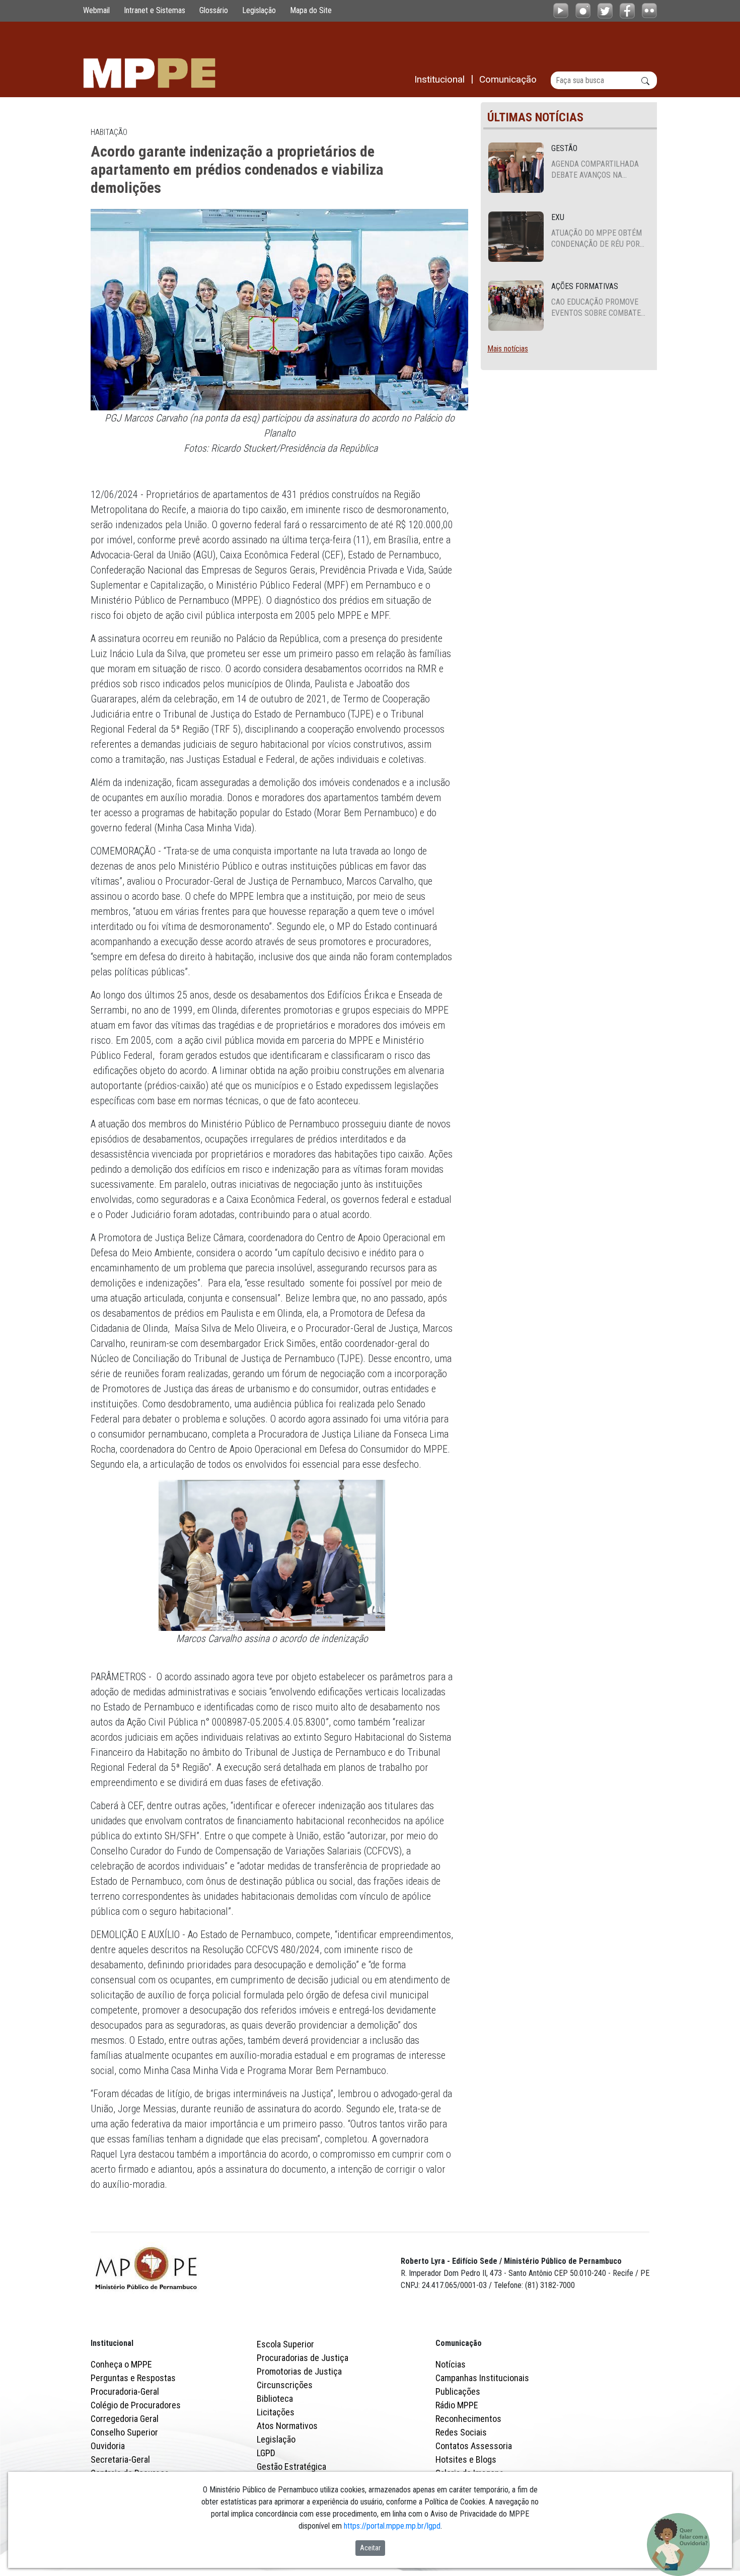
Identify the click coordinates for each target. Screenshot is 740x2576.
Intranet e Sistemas (155, 10)
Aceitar (370, 2548)
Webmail (96, 10)
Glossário (214, 10)
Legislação (259, 10)
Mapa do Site (311, 10)
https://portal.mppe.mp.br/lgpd (392, 2526)
